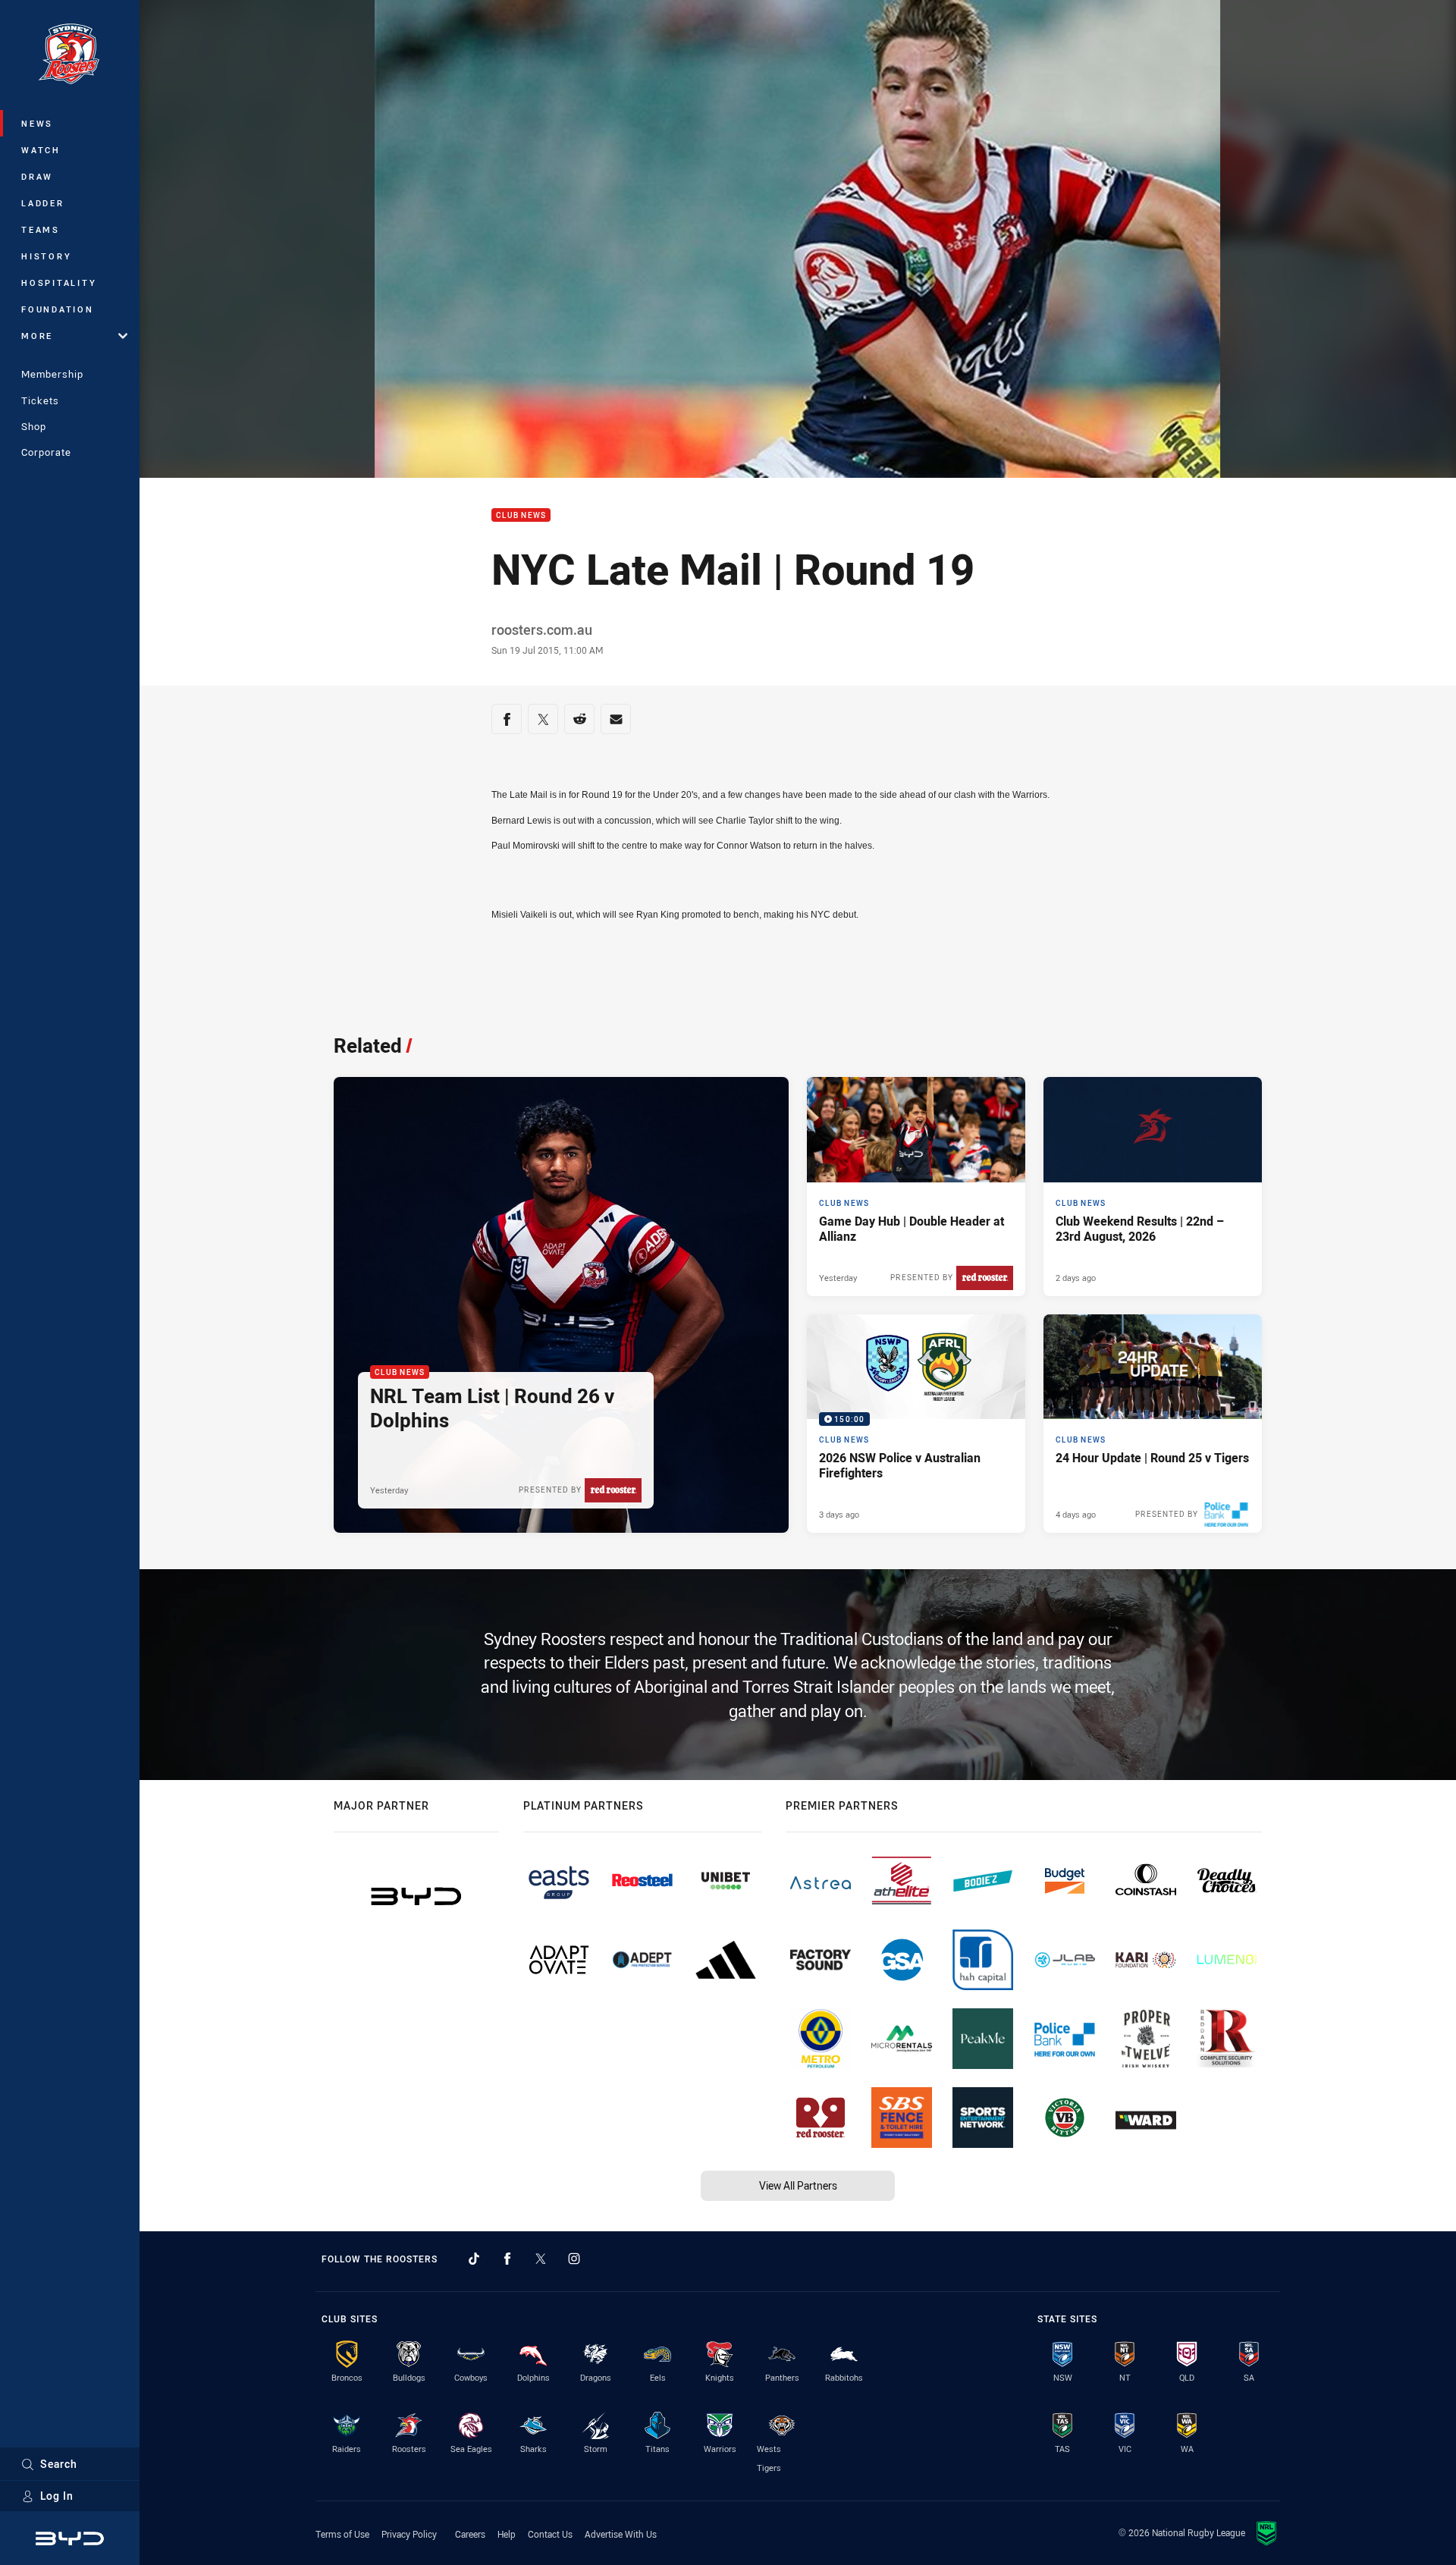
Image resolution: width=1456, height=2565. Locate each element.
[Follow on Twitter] (541, 2259)
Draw (37, 176)
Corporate (46, 452)
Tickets (40, 400)
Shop (34, 426)
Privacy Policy (409, 2534)
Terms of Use (342, 2534)
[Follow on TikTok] (474, 2259)
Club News (521, 515)
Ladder (43, 203)
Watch (41, 150)
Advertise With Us (621, 2534)
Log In (57, 2496)
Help (507, 2534)
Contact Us (550, 2534)
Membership (52, 374)
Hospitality (59, 283)
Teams (41, 229)
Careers (470, 2534)
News (37, 123)
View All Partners (798, 2185)
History (46, 256)
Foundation (58, 309)
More (37, 336)
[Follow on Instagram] (574, 2259)
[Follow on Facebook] (507, 2259)
